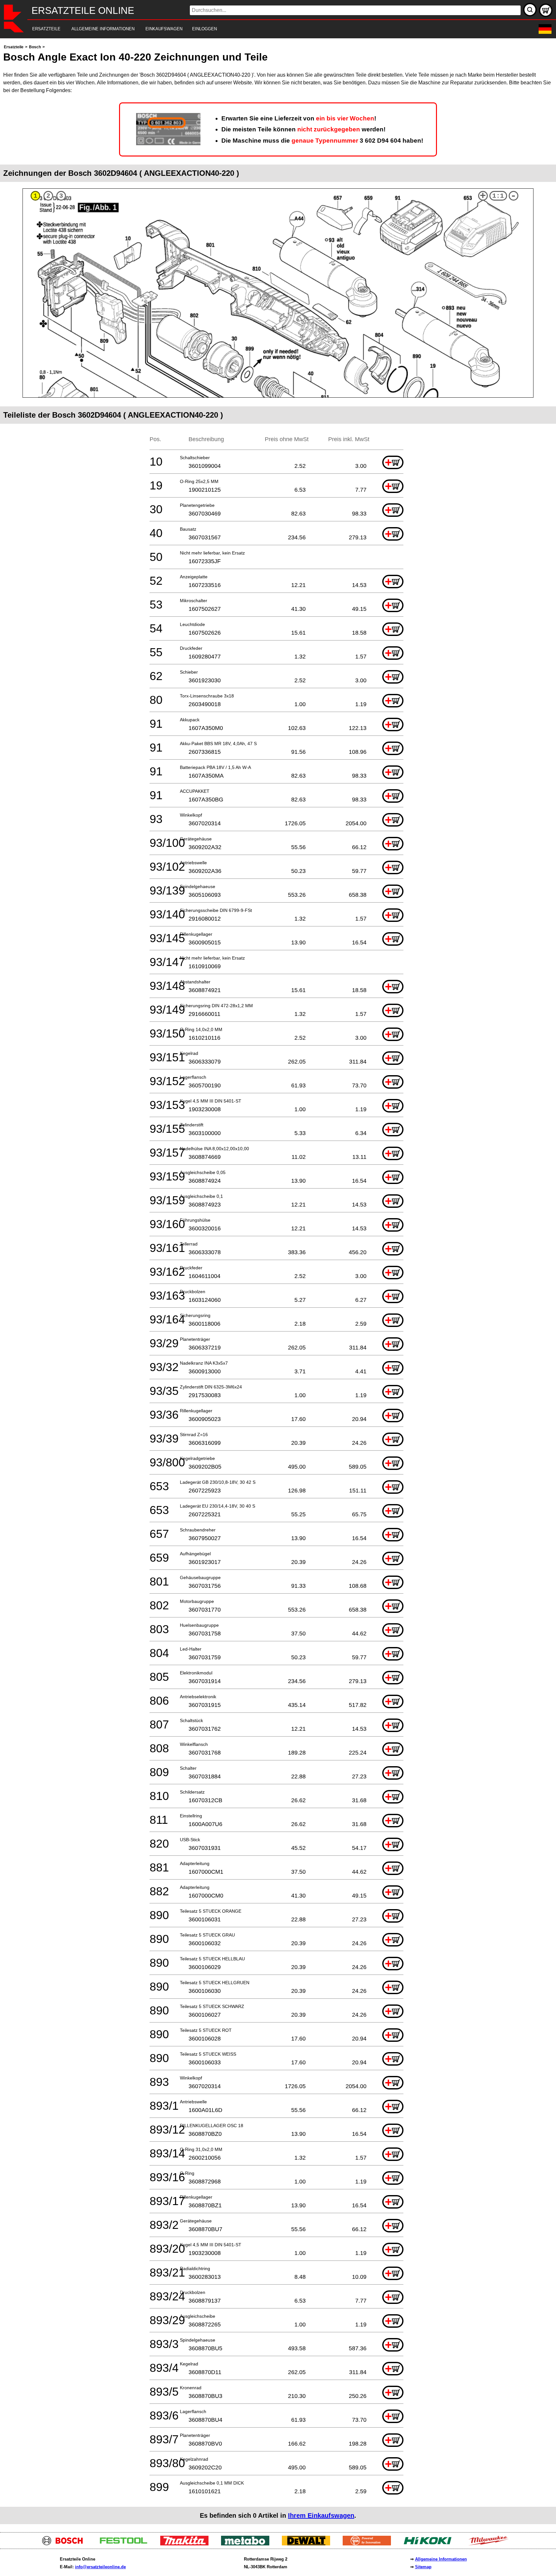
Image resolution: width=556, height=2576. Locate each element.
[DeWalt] (308, 2544)
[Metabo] (248, 2544)
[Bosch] (65, 2544)
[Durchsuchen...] (530, 10)
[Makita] (187, 2544)
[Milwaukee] (491, 2544)
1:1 (498, 196)
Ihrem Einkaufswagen (321, 2515)
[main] (278, 1284)
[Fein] (369, 2544)
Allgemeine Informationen (441, 2559)
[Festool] (126, 2544)
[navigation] (269, 29)
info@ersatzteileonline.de (100, 2567)
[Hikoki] (430, 2544)
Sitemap (423, 2567)
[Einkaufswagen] (546, 10)
